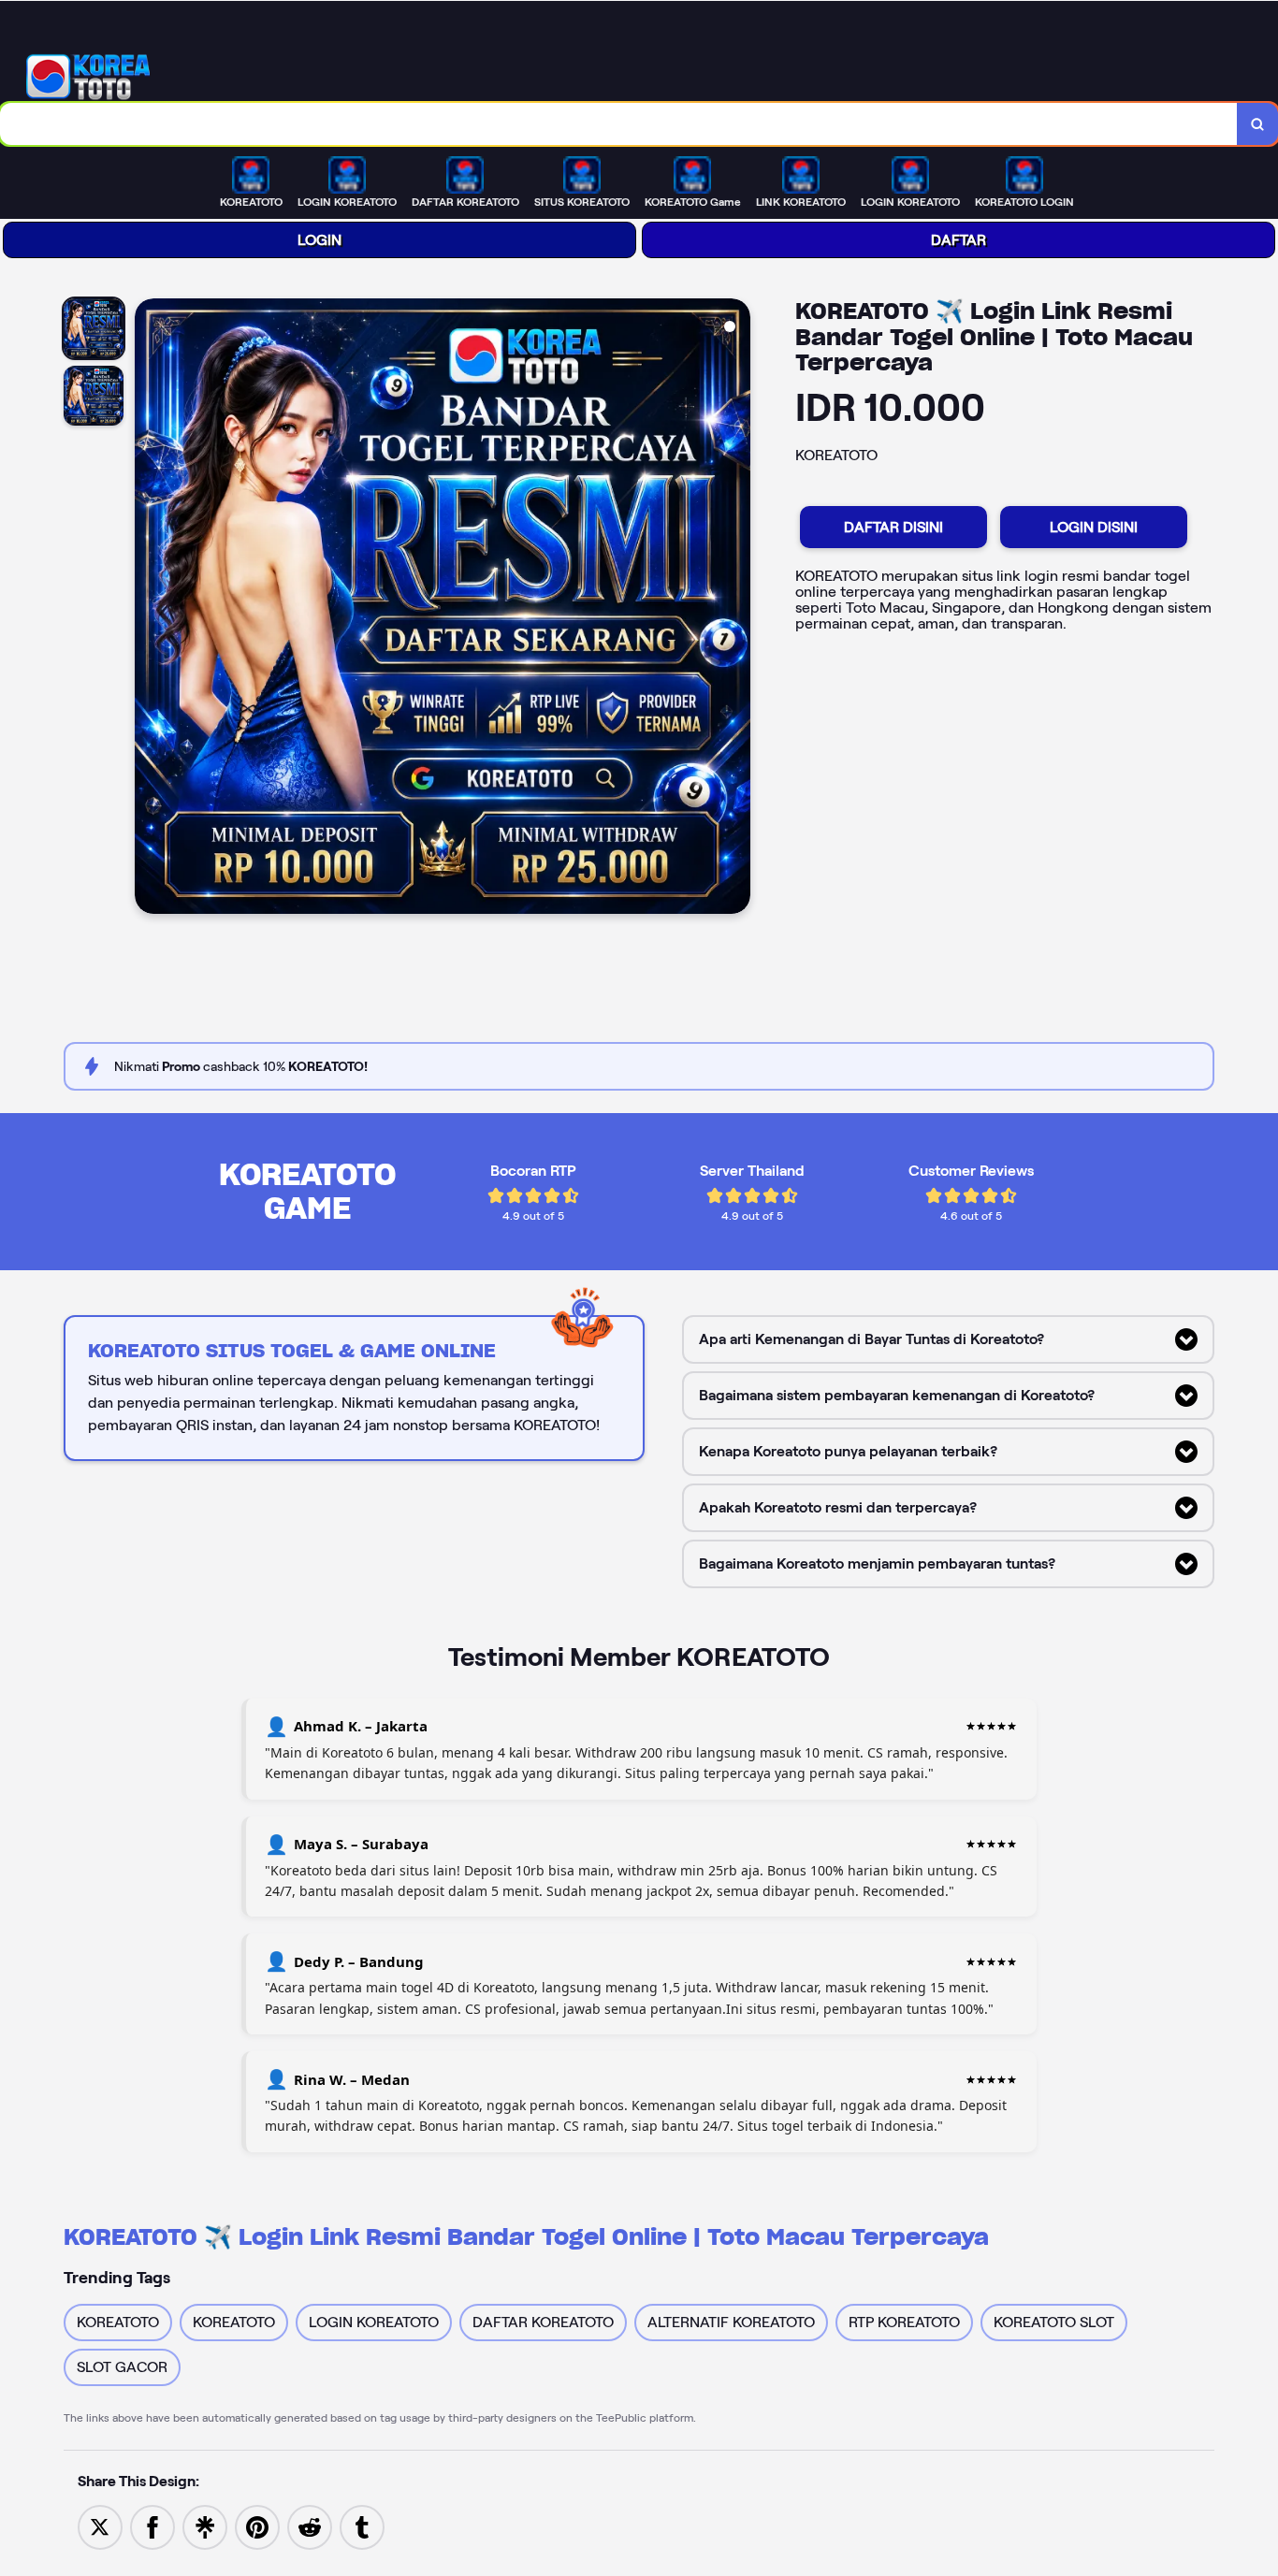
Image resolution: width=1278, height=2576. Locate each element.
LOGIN (319, 240)
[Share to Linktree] (205, 2526)
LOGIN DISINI (1094, 527)
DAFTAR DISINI (893, 527)
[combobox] (619, 124)
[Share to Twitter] (100, 2526)
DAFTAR (958, 240)
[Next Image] (735, 609)
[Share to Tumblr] (362, 2526)
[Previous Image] (150, 609)
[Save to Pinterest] (257, 2526)
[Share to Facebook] (152, 2526)
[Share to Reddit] (310, 2526)
